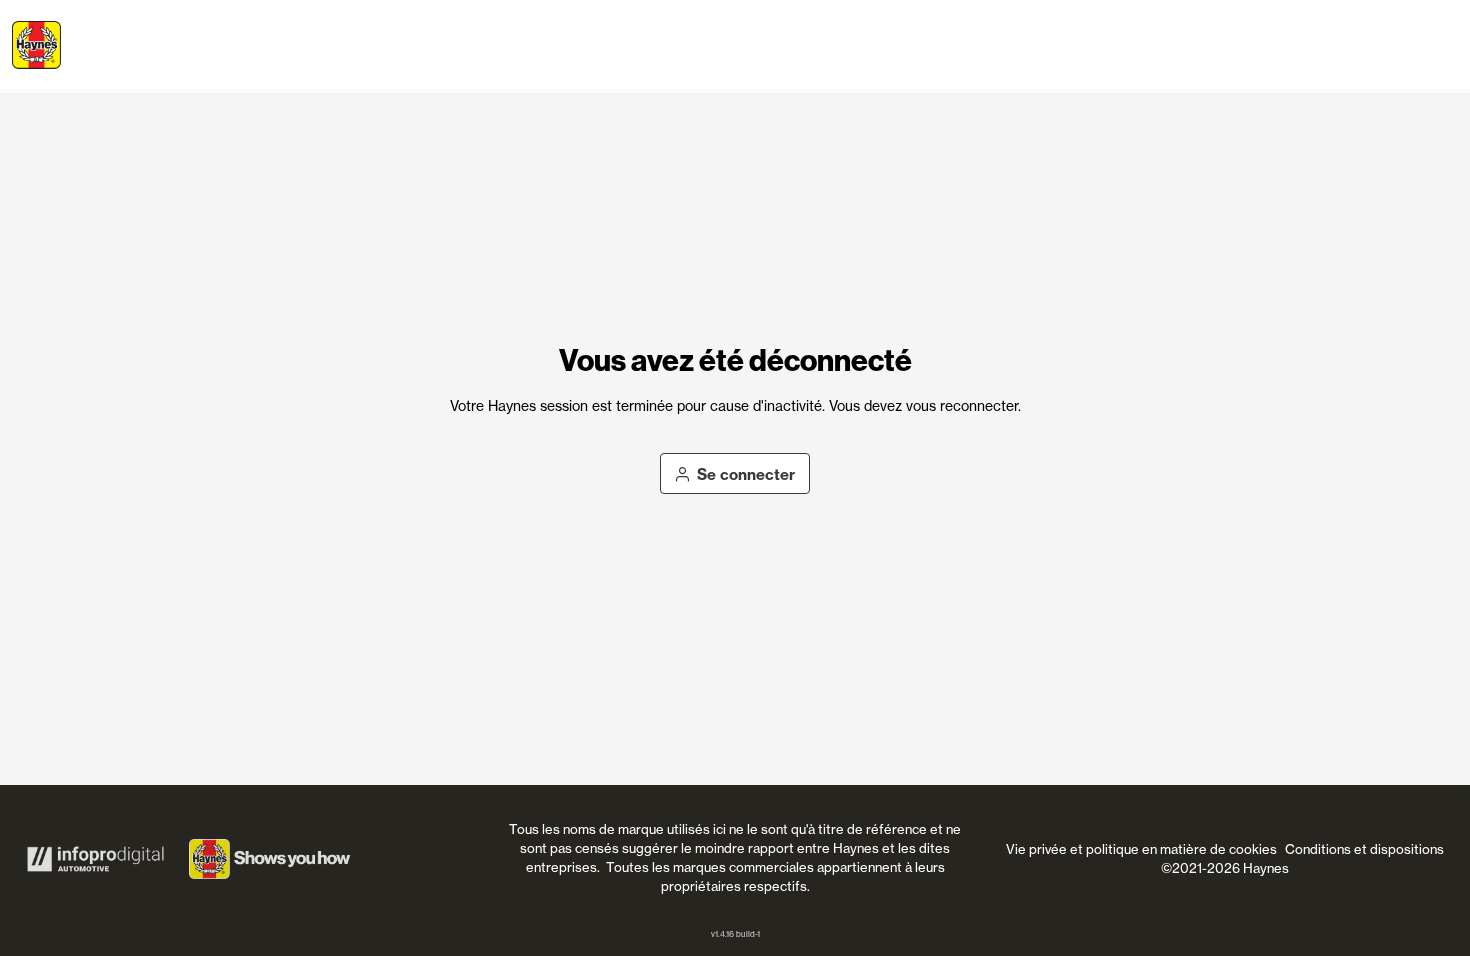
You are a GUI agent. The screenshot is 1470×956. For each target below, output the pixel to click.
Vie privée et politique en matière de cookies (1141, 849)
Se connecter (746, 474)
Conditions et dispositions (1364, 849)
